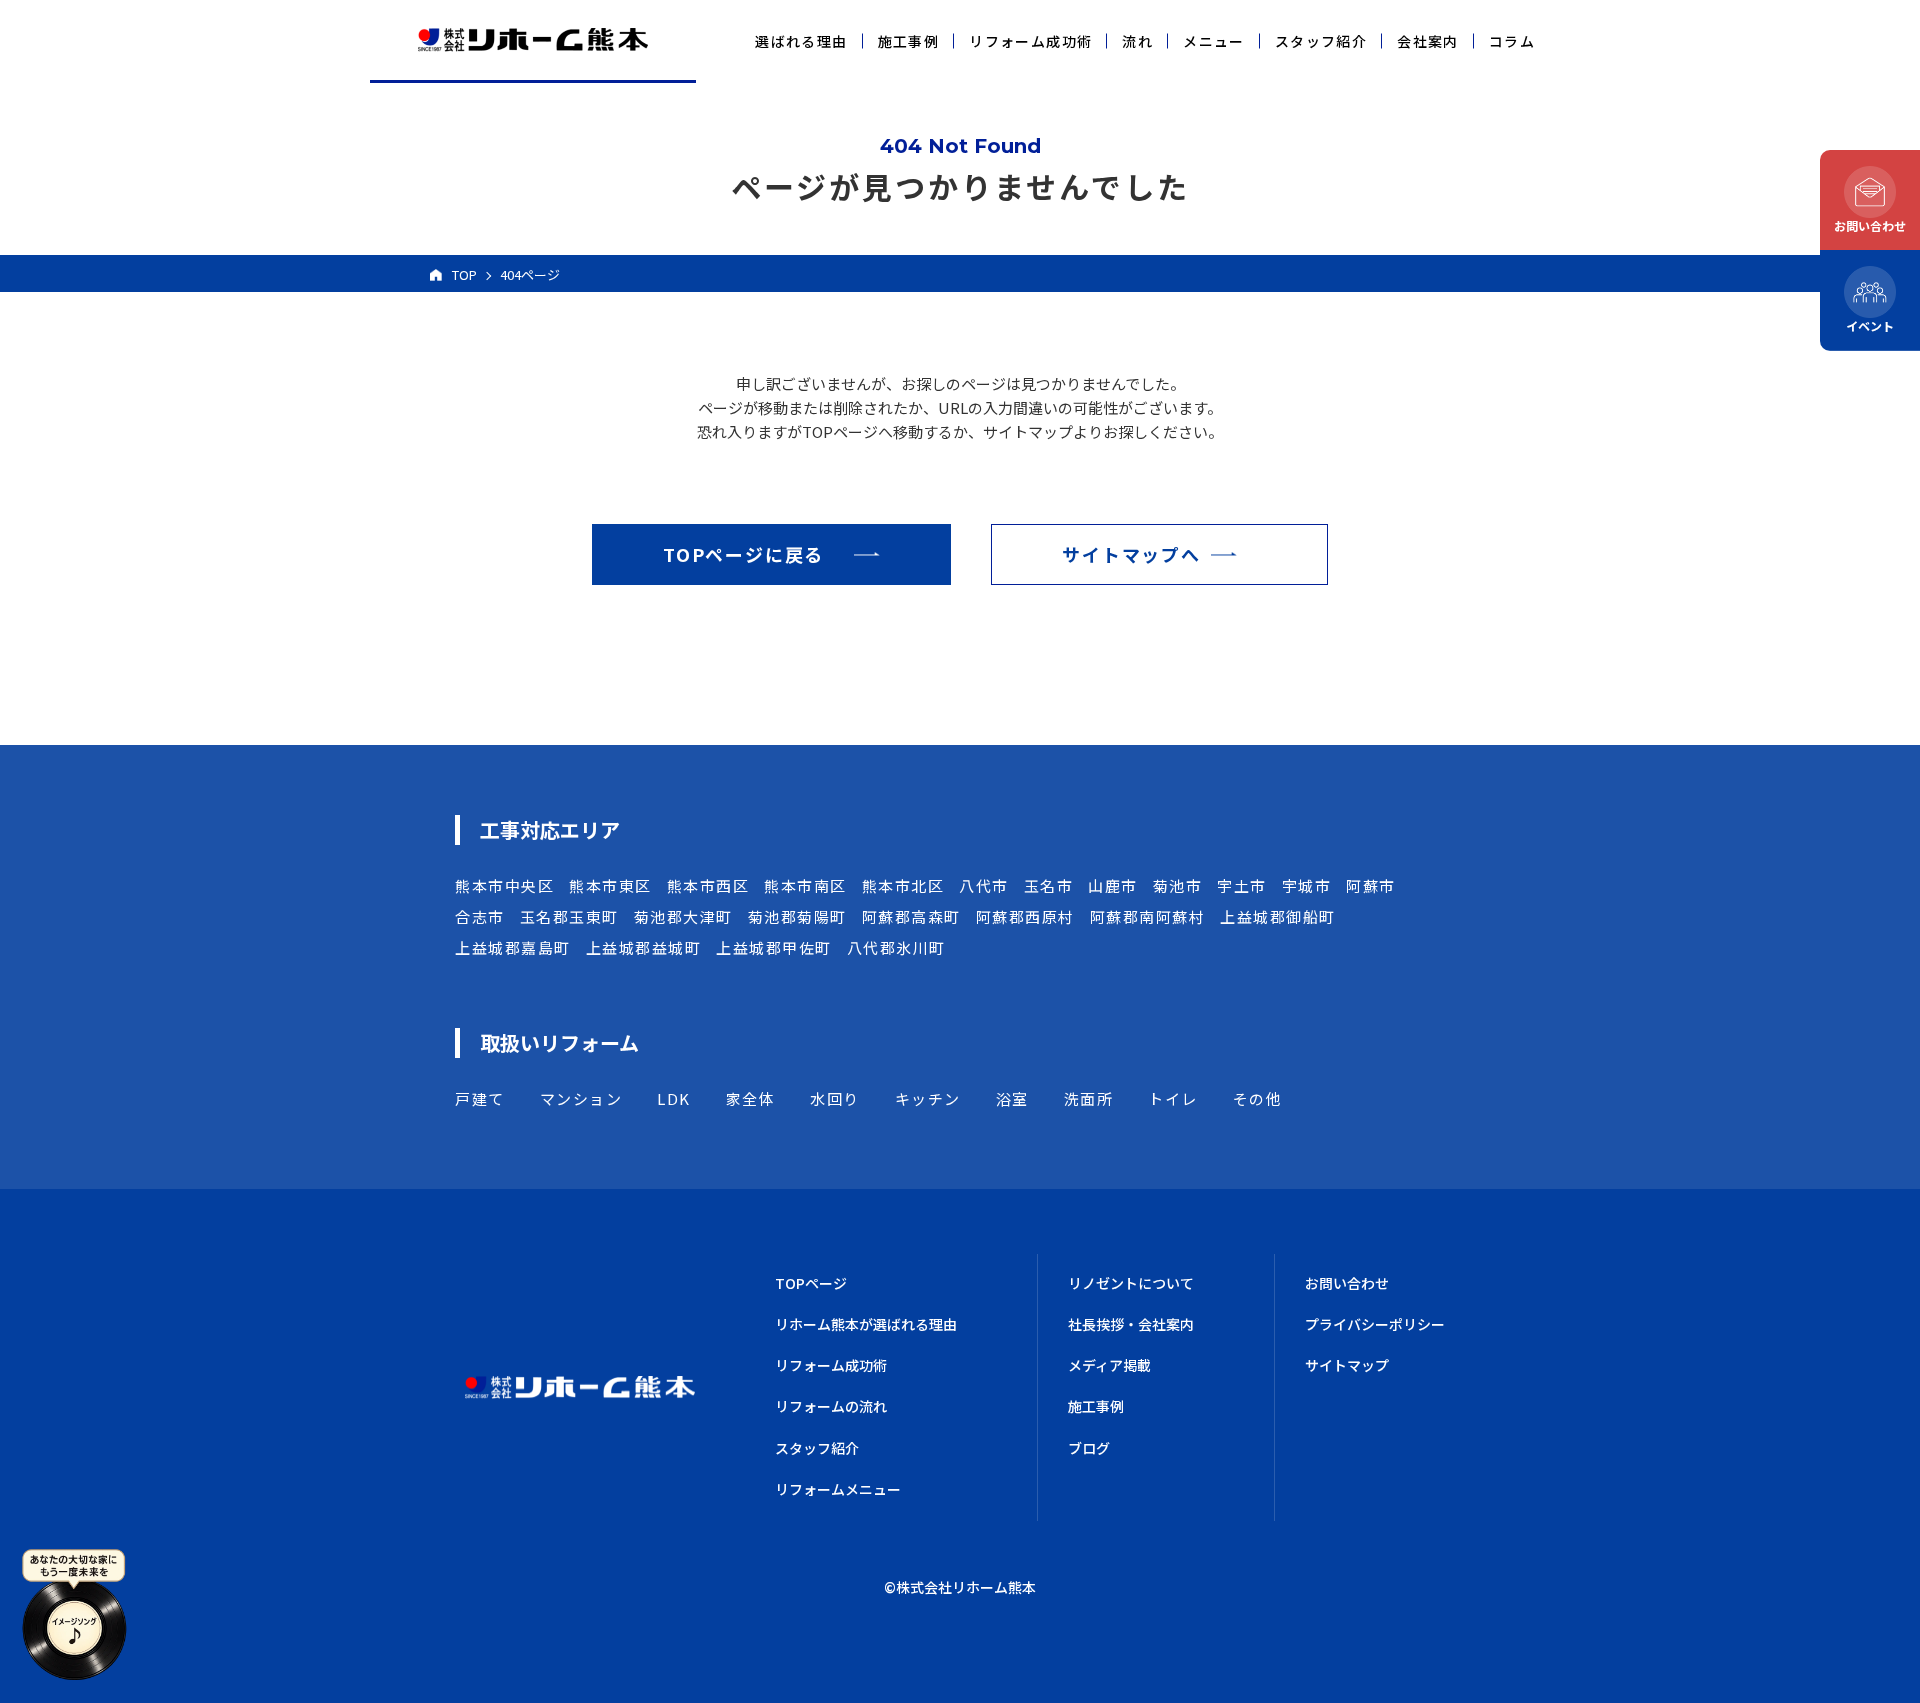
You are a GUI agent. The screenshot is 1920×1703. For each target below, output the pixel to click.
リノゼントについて (1131, 1283)
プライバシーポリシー (1375, 1324)
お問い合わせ (1347, 1283)
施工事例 (909, 41)
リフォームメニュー (838, 1489)
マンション (581, 1098)
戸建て (480, 1098)
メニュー (1214, 41)
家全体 (751, 1098)
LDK (674, 1098)
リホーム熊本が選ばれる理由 (866, 1324)
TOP (464, 274)
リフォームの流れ (831, 1406)
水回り (835, 1098)
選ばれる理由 (801, 41)
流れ (1137, 41)
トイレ (1173, 1098)
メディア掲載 (1109, 1365)
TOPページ (811, 1283)
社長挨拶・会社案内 (1131, 1324)
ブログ (1089, 1448)
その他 (1258, 1098)
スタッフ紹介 (1321, 41)
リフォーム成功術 (1030, 41)
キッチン (928, 1098)
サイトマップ (1347, 1365)
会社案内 (1428, 41)
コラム (1512, 41)
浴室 (1012, 1098)
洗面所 (1089, 1098)
